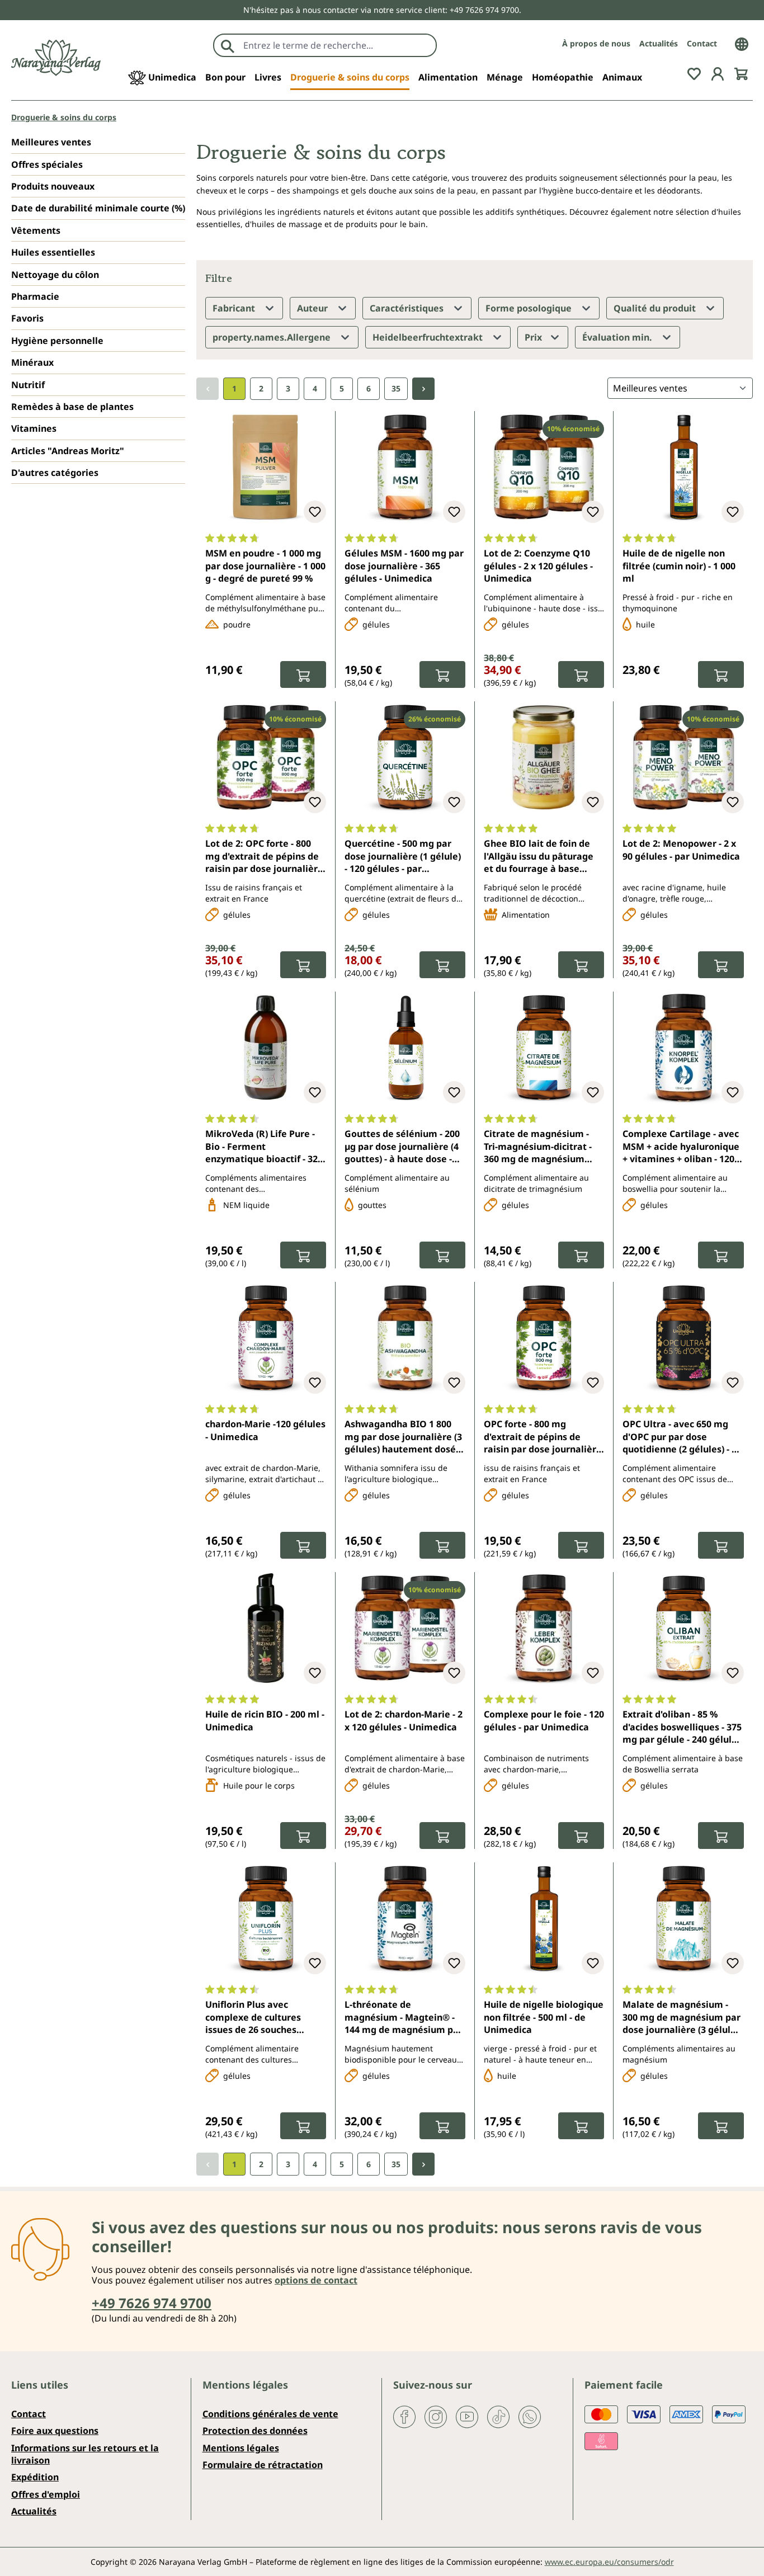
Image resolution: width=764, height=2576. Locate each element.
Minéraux (32, 362)
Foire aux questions (55, 2431)
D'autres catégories (55, 473)
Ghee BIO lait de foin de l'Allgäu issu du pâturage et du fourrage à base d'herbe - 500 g (539, 857)
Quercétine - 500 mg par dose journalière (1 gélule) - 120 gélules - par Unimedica (403, 857)
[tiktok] (498, 2416)
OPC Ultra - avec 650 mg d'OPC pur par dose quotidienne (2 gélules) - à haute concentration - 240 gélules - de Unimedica (680, 1437)
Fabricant (235, 308)
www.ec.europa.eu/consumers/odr (609, 2562)
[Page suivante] (423, 389)
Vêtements (36, 230)
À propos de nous (596, 43)
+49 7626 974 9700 (152, 2303)
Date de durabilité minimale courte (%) (98, 208)
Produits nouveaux (53, 186)
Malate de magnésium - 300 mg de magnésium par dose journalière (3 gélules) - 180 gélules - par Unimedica (683, 2018)
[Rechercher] (228, 45)
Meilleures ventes (51, 142)
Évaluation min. (618, 337)
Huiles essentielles (53, 252)
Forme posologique (530, 308)
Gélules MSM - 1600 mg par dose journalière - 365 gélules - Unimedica (404, 566)
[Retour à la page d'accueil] (56, 58)
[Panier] (741, 73)
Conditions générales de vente (270, 2414)
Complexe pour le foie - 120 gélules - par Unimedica (544, 1720)
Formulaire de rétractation (263, 2465)
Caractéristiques (408, 308)
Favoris (27, 318)
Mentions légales (241, 2448)
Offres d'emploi (46, 2494)
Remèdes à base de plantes (72, 407)
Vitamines (34, 428)
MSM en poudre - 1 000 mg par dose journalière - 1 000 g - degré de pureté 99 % (265, 566)
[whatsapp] (530, 2416)
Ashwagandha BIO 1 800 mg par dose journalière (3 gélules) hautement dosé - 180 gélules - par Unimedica (403, 1437)
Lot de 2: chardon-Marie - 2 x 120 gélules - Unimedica (404, 1720)
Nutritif (28, 385)
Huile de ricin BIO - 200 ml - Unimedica (265, 1720)
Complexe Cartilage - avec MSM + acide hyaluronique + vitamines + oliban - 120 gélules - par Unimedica (681, 1147)
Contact (702, 43)
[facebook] (404, 2416)
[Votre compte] (718, 73)
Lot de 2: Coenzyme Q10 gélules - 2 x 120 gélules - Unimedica (538, 566)
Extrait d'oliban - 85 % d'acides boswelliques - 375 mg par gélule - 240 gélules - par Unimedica (682, 1728)
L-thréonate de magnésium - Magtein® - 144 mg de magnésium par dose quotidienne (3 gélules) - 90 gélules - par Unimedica (404, 2018)
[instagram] (436, 2416)
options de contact (316, 2280)
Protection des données (255, 2431)
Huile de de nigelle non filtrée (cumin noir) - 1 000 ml (679, 566)
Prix (534, 337)
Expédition (35, 2477)
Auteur (313, 308)
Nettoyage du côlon (55, 275)
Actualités (659, 43)
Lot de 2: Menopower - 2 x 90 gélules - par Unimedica (681, 850)
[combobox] (337, 45)
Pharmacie (35, 296)
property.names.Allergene (273, 337)
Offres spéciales (47, 164)
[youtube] (467, 2416)
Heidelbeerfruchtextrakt (429, 337)
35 (396, 388)
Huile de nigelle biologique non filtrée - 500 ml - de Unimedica (544, 2017)
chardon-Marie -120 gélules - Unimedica (265, 1430)
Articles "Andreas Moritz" (68, 451)
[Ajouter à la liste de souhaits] (315, 512)
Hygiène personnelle (57, 341)
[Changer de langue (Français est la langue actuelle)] (742, 43)
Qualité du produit (656, 308)
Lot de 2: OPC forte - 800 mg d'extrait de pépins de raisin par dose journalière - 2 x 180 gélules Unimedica (265, 857)
